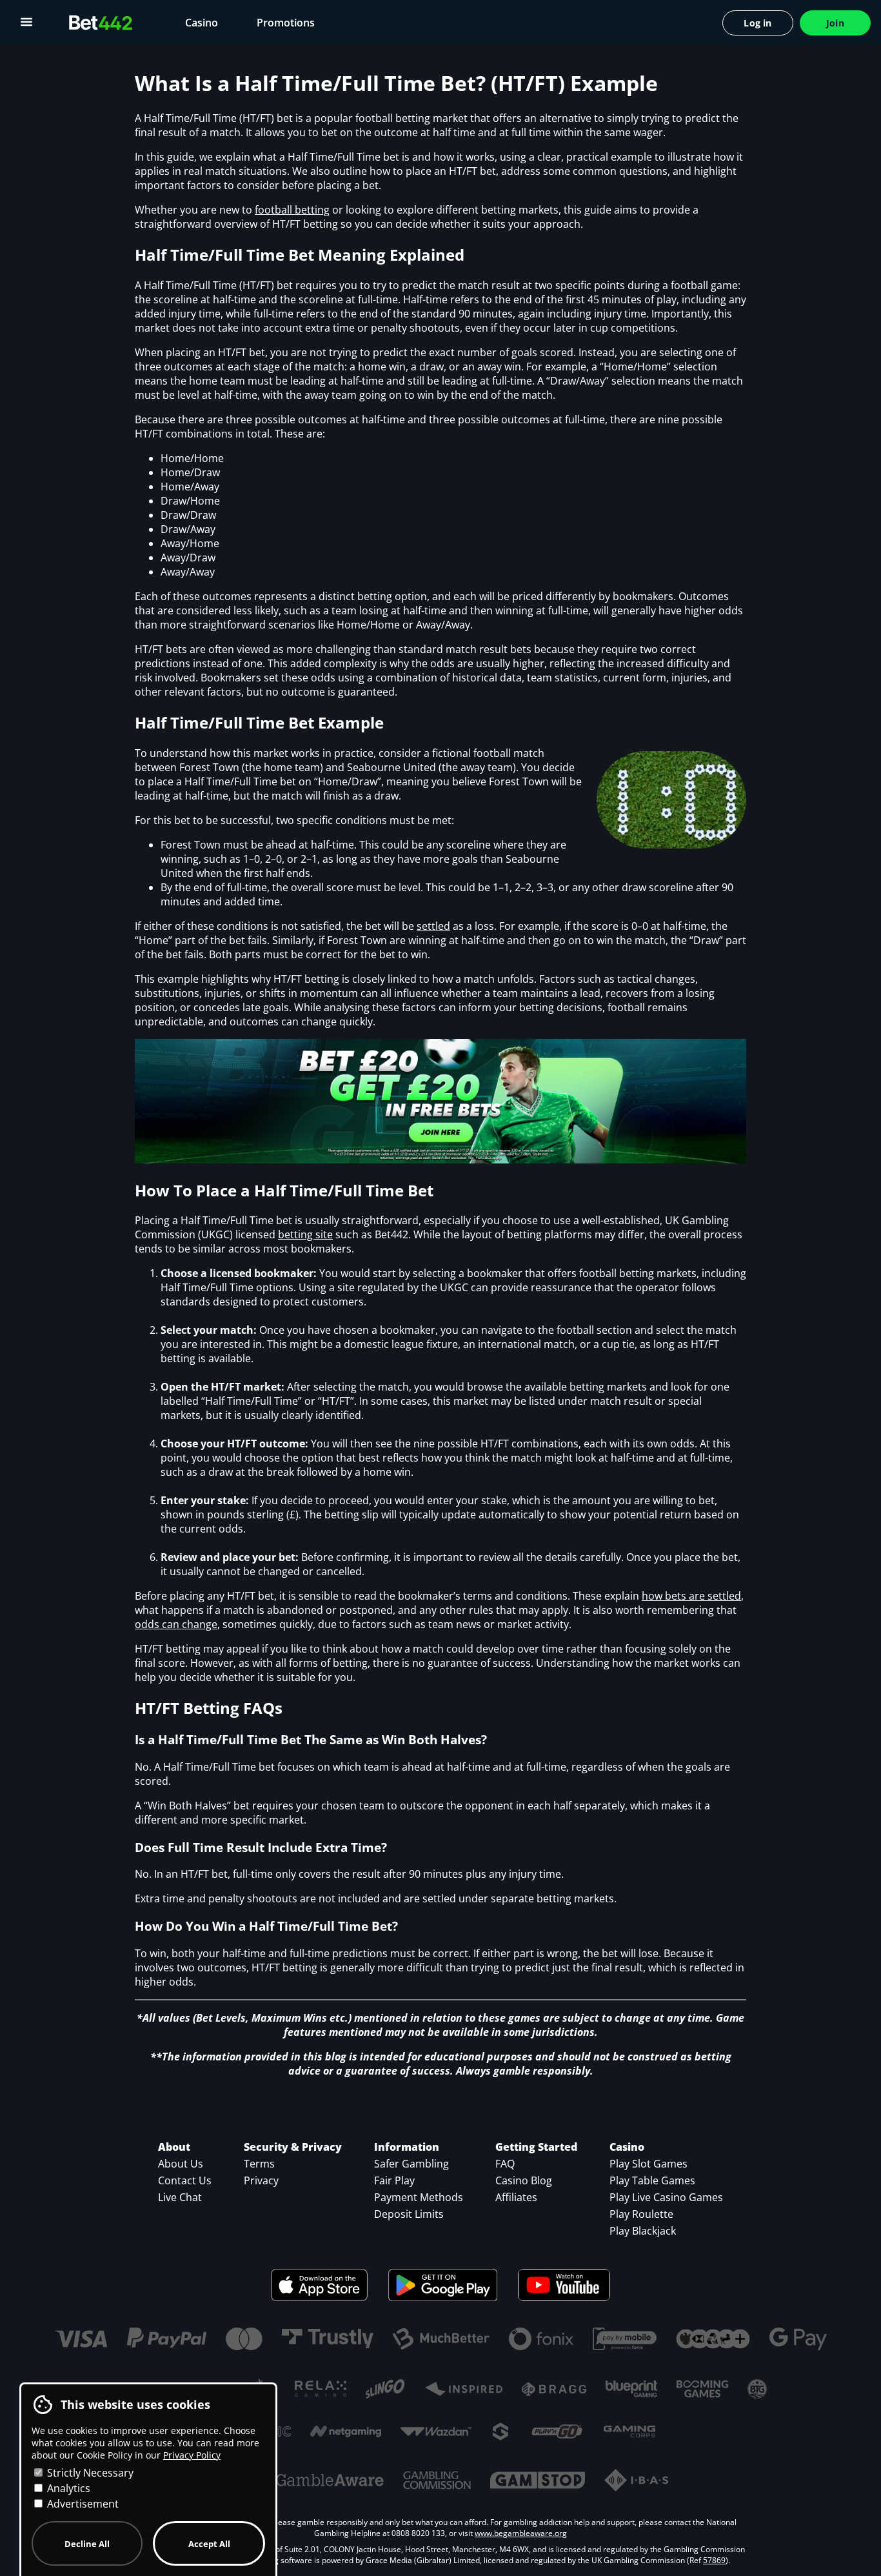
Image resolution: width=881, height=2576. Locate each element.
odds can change (176, 1624)
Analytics (67, 2488)
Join (835, 23)
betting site (305, 1234)
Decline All (87, 2544)
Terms (259, 2164)
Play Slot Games (648, 2164)
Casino (202, 23)
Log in (757, 23)
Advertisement (82, 2504)
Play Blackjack (643, 2231)
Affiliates (516, 2197)
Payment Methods (419, 2197)
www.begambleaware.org (521, 2533)
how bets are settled (691, 1596)
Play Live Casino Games (666, 2197)
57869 (714, 2560)
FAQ (505, 2164)
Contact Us (185, 2180)
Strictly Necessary (89, 2473)
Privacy (261, 2180)
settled (433, 926)
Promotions (286, 23)
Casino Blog (524, 2180)
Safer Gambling (411, 2164)
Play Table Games (652, 2180)
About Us (181, 2164)
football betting (292, 210)
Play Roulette (641, 2214)
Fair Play (394, 2180)
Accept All (209, 2544)
